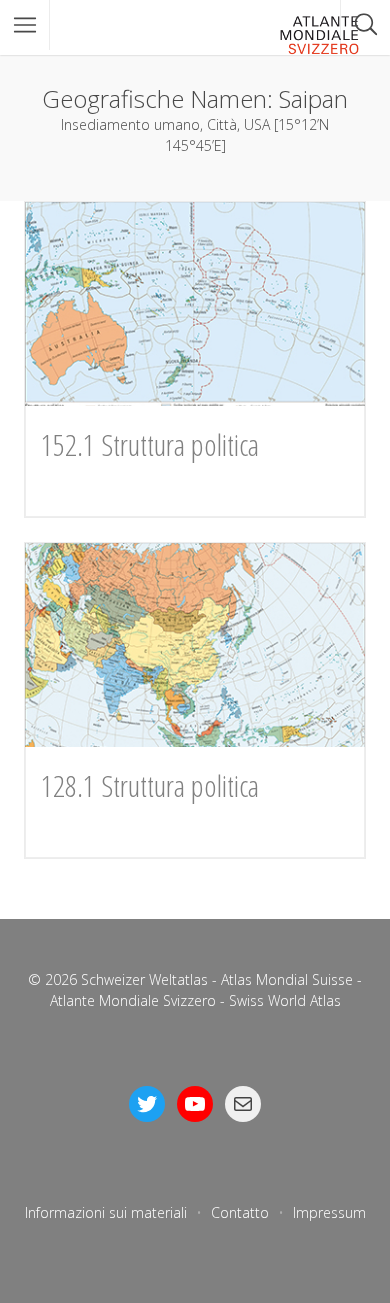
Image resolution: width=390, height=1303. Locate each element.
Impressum (329, 1212)
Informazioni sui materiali (106, 1212)
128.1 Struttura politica (150, 785)
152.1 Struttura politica (150, 444)
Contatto (240, 1212)
